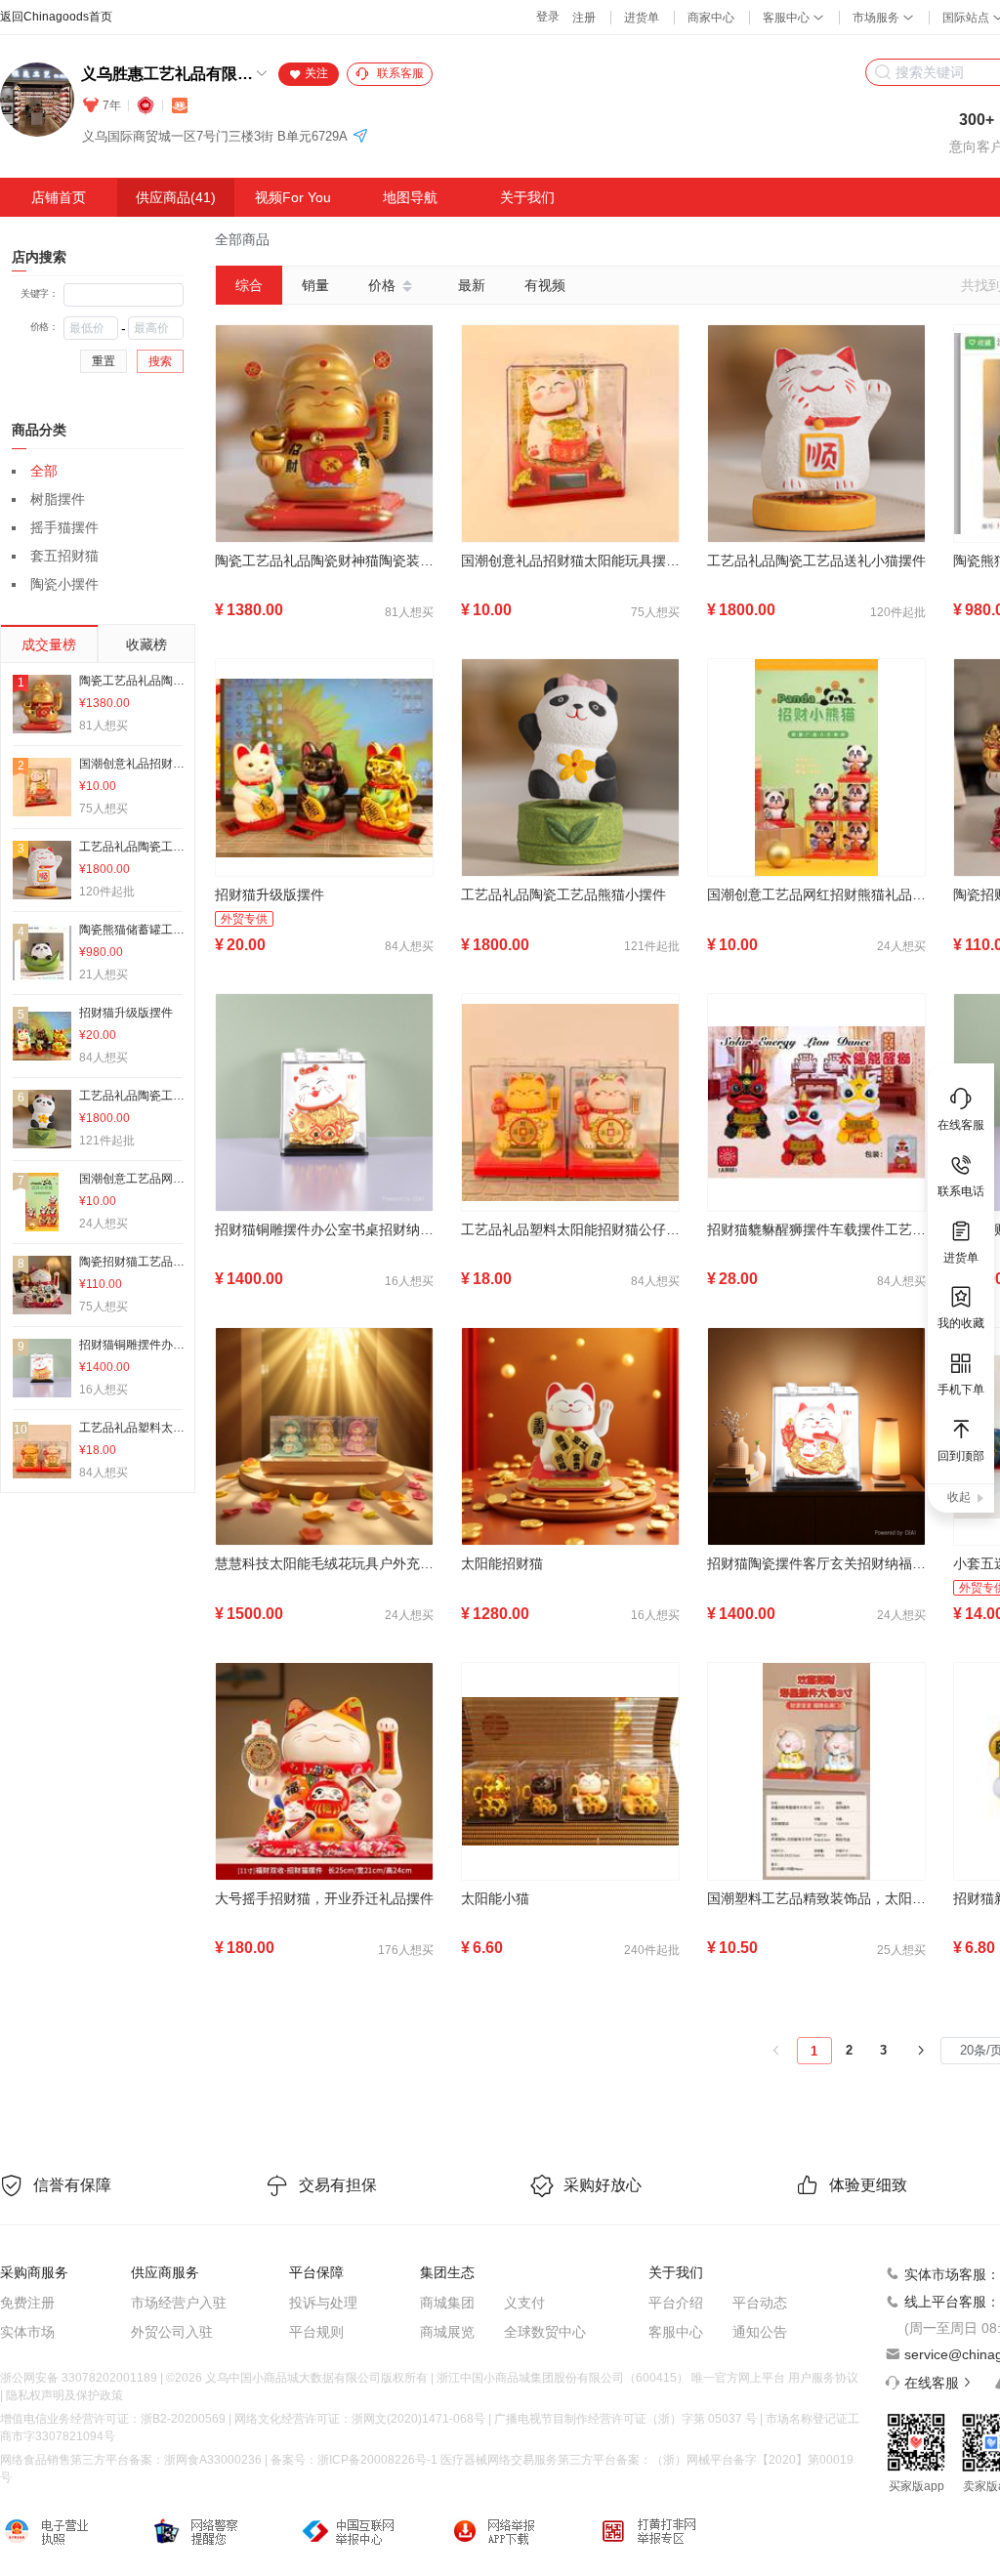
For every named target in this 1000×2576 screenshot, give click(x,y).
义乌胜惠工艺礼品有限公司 (167, 74)
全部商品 (242, 239)
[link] (242, 239)
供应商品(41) (176, 197)
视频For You (293, 197)
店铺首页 (59, 197)
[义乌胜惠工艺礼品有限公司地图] (360, 137)
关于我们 (527, 197)
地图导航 (410, 197)
